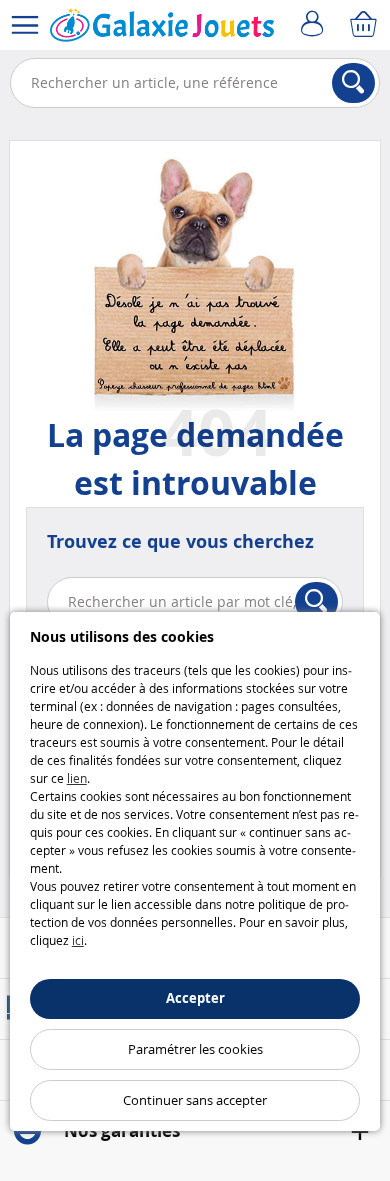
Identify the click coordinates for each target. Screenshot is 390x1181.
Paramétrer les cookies (195, 1049)
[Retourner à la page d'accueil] (162, 29)
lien (77, 778)
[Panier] (365, 25)
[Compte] (315, 25)
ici (78, 940)
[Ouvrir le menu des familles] (25, 25)
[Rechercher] (353, 83)
